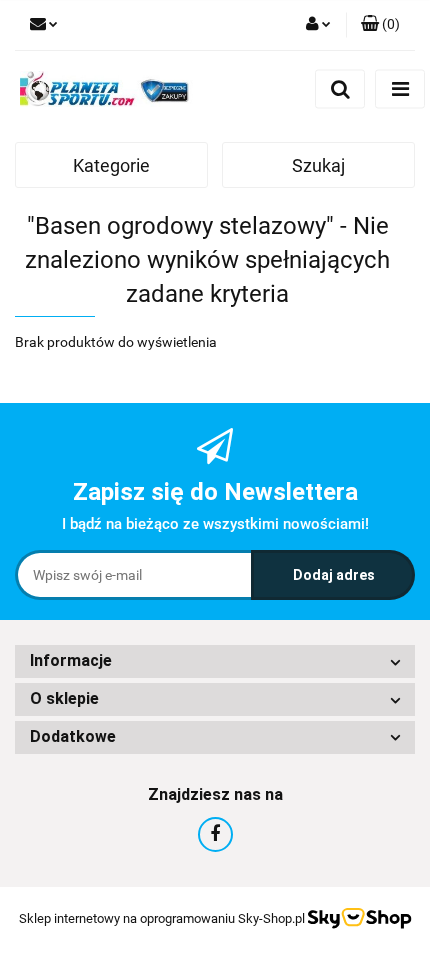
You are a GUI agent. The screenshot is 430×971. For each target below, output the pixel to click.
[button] (380, 25)
